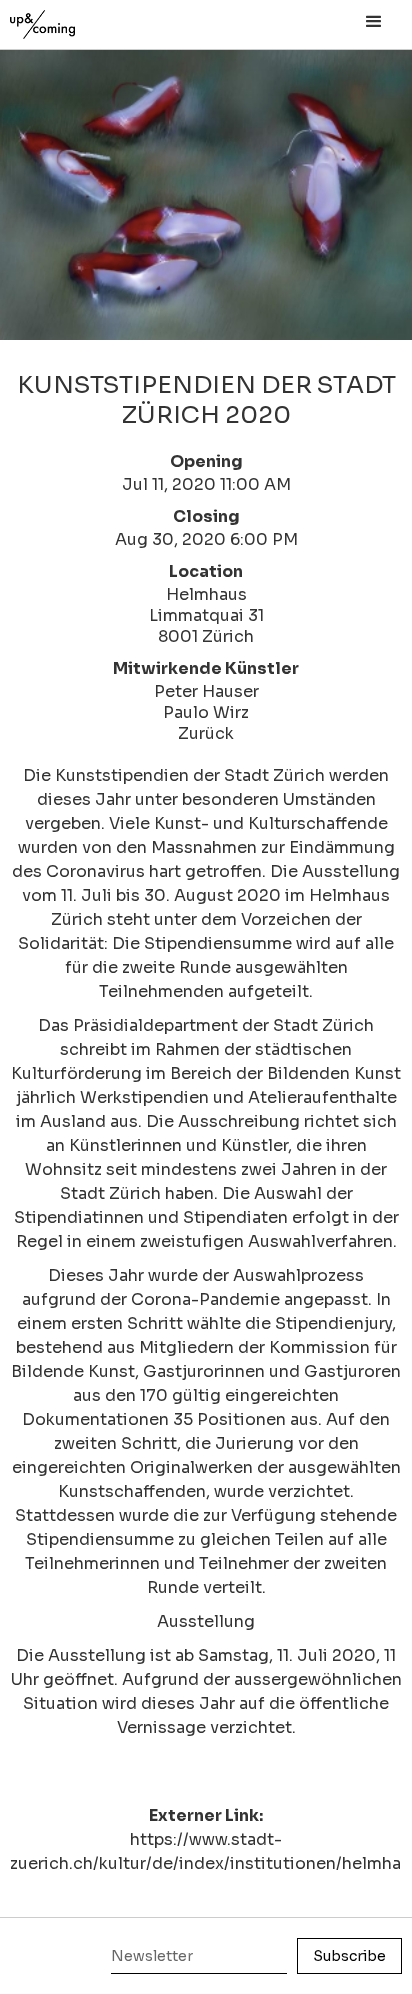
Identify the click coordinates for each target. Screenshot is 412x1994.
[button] (374, 22)
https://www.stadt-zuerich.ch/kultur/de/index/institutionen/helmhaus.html (206, 1851)
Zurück (206, 733)
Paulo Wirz (206, 712)
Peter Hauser (206, 691)
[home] (65, 19)
